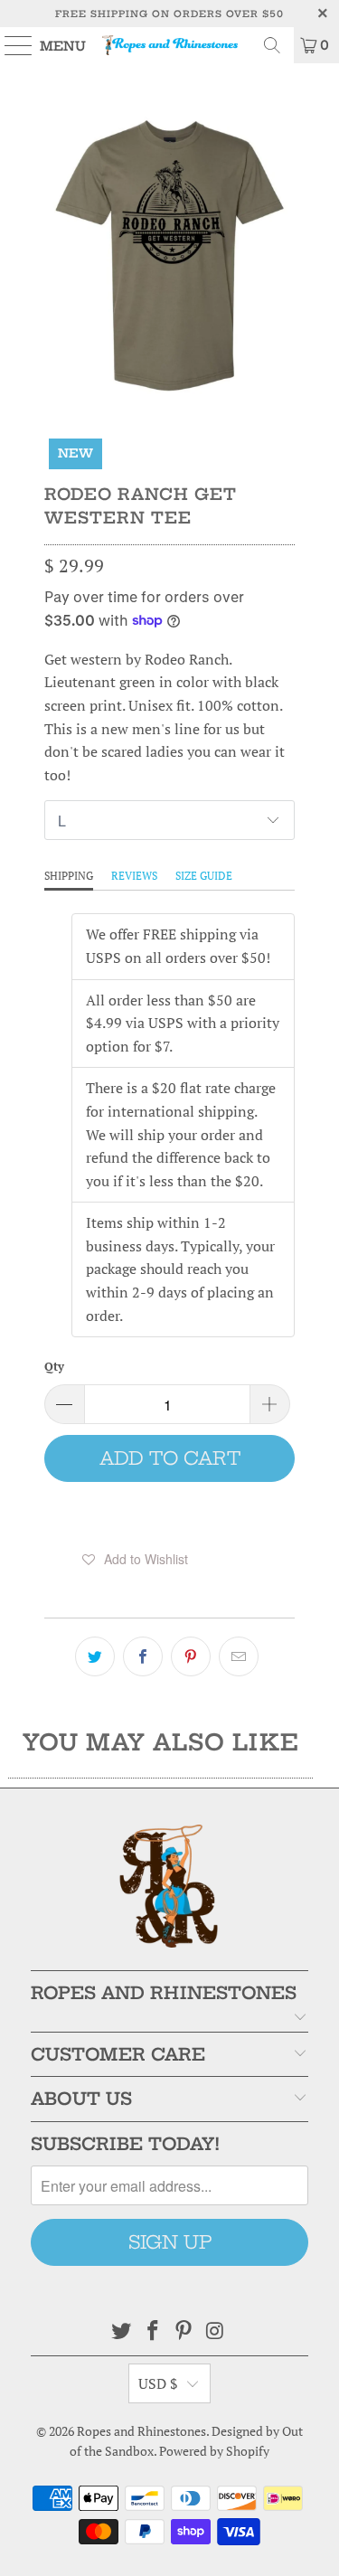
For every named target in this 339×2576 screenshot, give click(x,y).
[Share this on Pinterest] (191, 1656)
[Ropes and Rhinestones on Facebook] (153, 2331)
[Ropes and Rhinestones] (170, 45)
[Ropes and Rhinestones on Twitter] (122, 2331)
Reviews (134, 876)
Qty (54, 1366)
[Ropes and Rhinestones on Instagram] (216, 2331)
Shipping (69, 876)
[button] (135, 1559)
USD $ (158, 2383)
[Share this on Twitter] (95, 1656)
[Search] (272, 45)
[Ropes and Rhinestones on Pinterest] (184, 2331)
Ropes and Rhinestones (141, 2431)
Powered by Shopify (214, 2451)
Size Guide (204, 876)
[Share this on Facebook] (143, 1656)
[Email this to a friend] (239, 1656)
